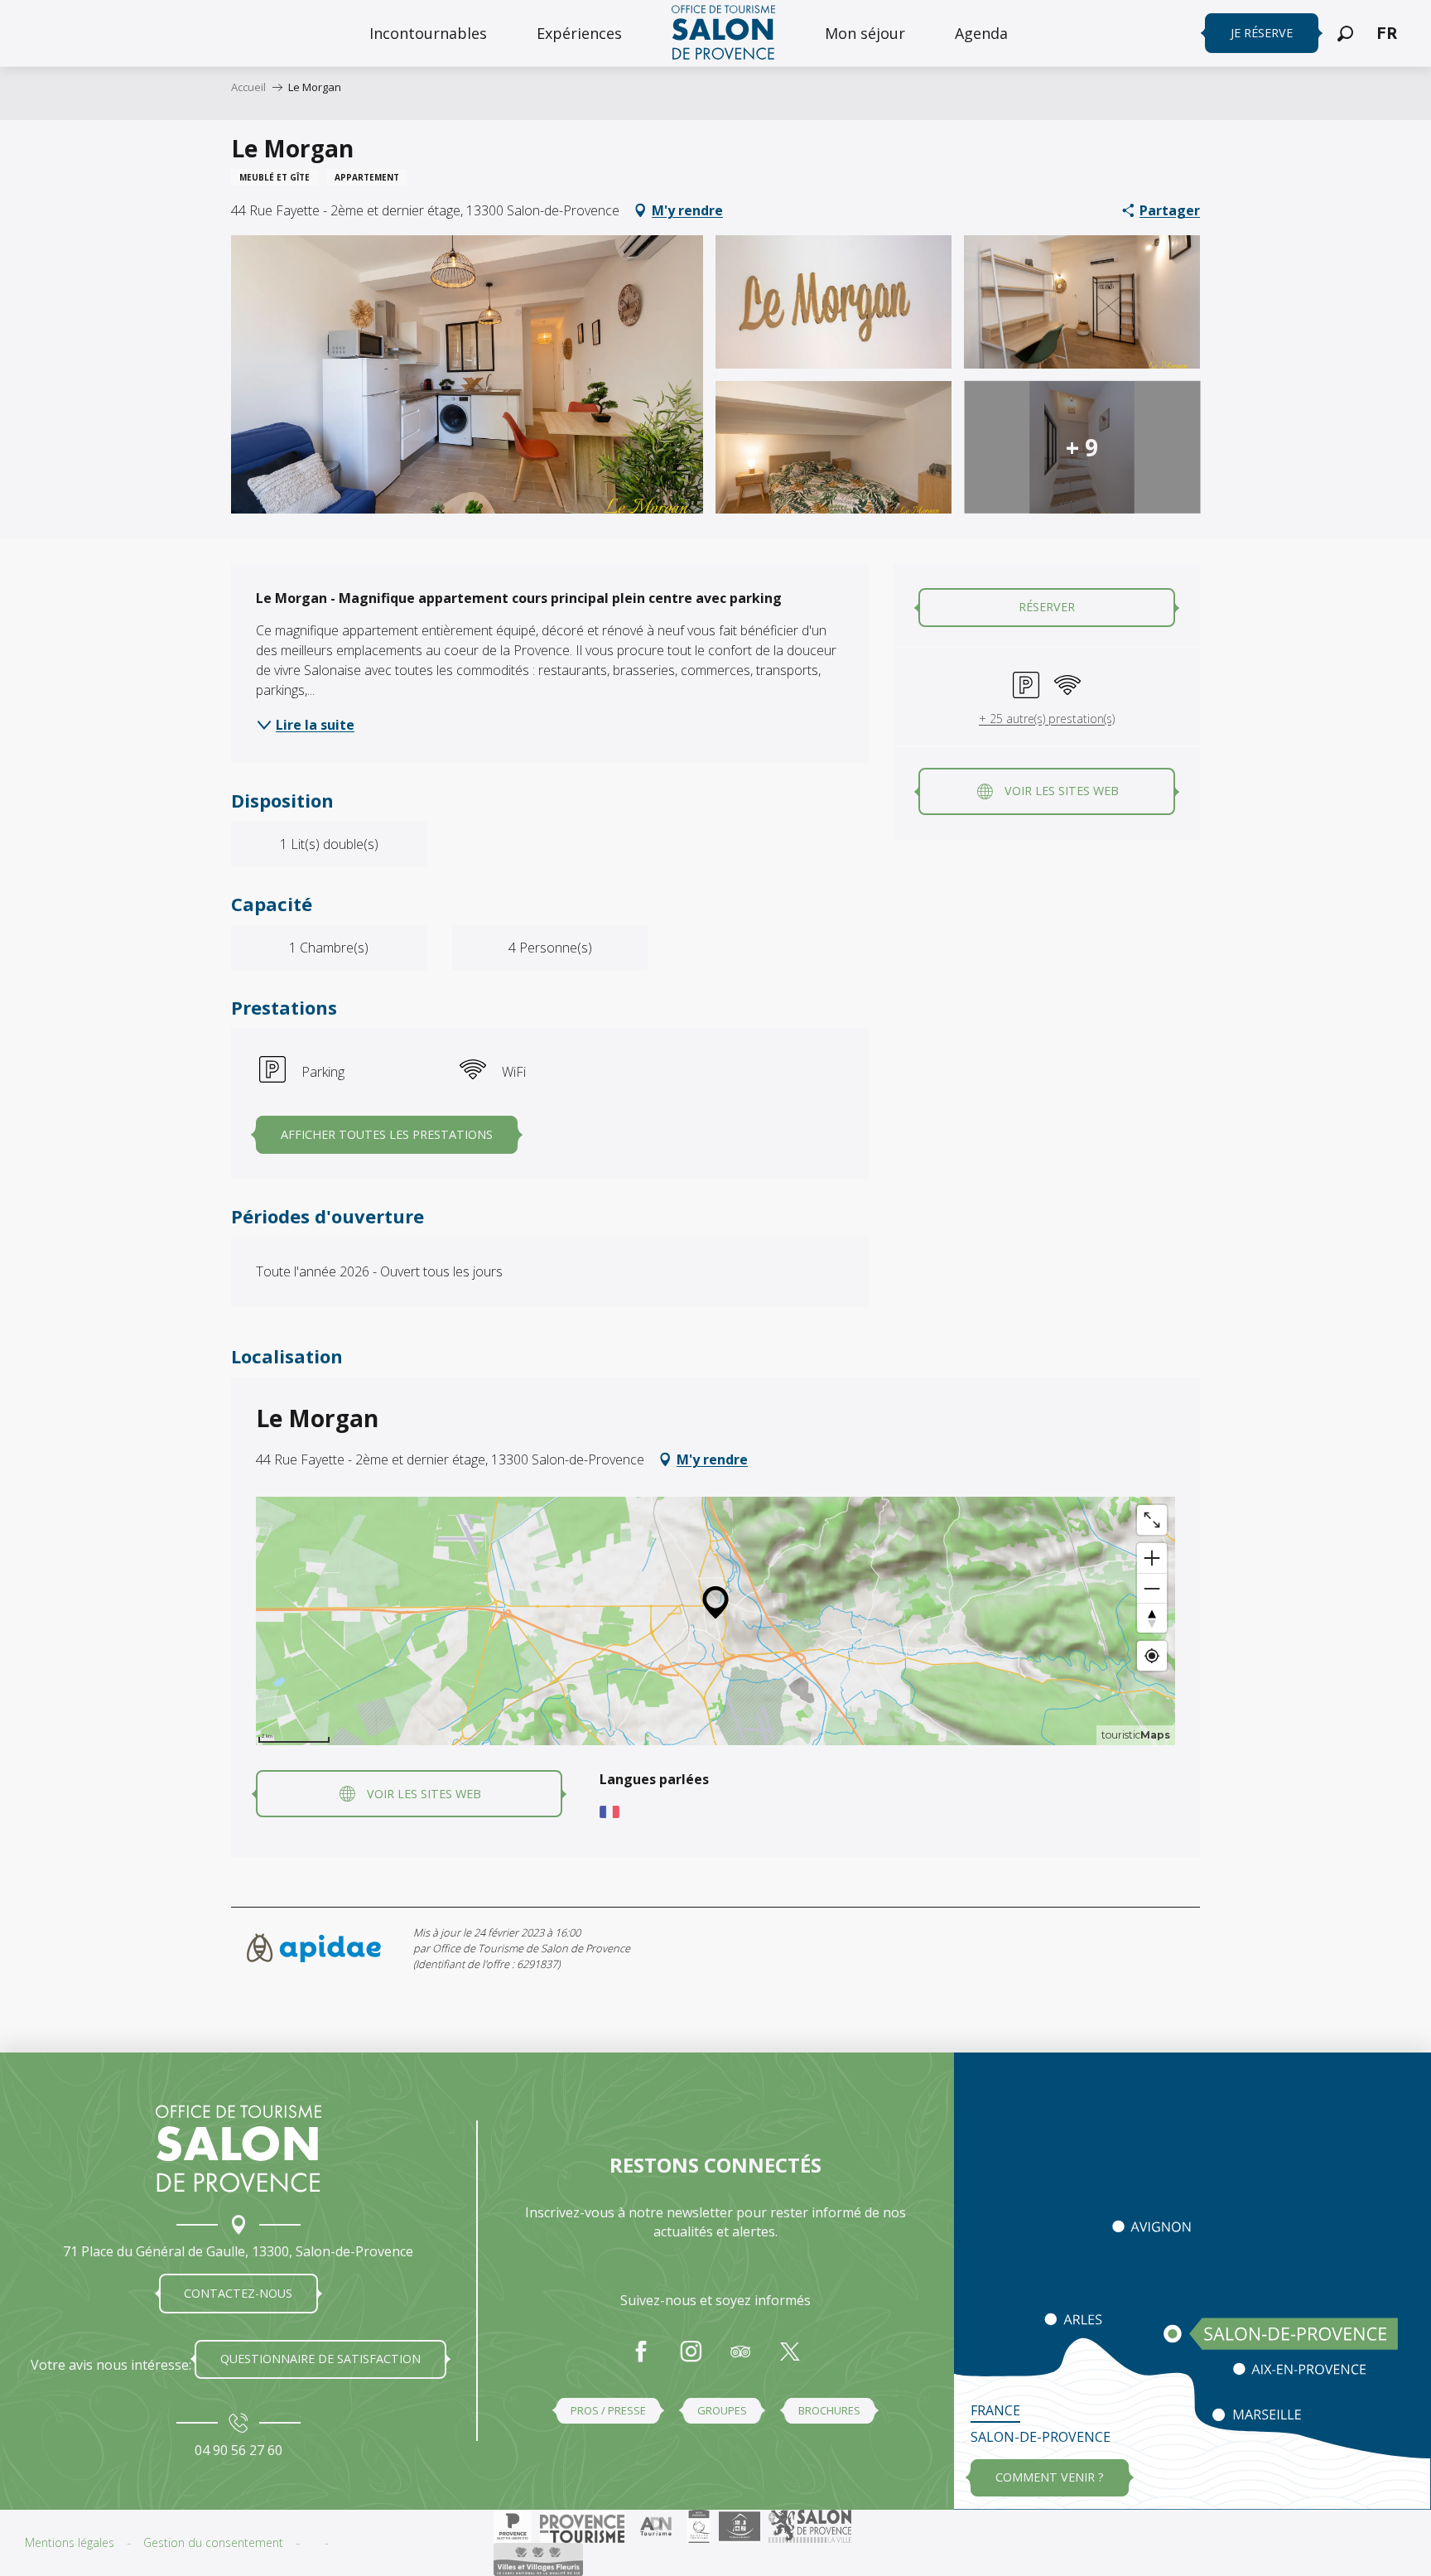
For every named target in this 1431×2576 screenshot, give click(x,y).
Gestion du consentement (213, 2542)
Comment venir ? (1050, 2477)
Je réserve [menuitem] (1262, 33)
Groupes (722, 2410)
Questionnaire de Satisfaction (320, 2359)
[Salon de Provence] (238, 2149)
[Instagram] (691, 2360)
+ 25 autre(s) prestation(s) (1047, 719)
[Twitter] (790, 2360)
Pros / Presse (608, 2410)
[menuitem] (428, 33)
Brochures (829, 2410)
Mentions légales (70, 2542)
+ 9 (1082, 447)
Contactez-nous (238, 2293)
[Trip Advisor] (740, 2360)
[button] (1345, 34)
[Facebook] (641, 2360)
